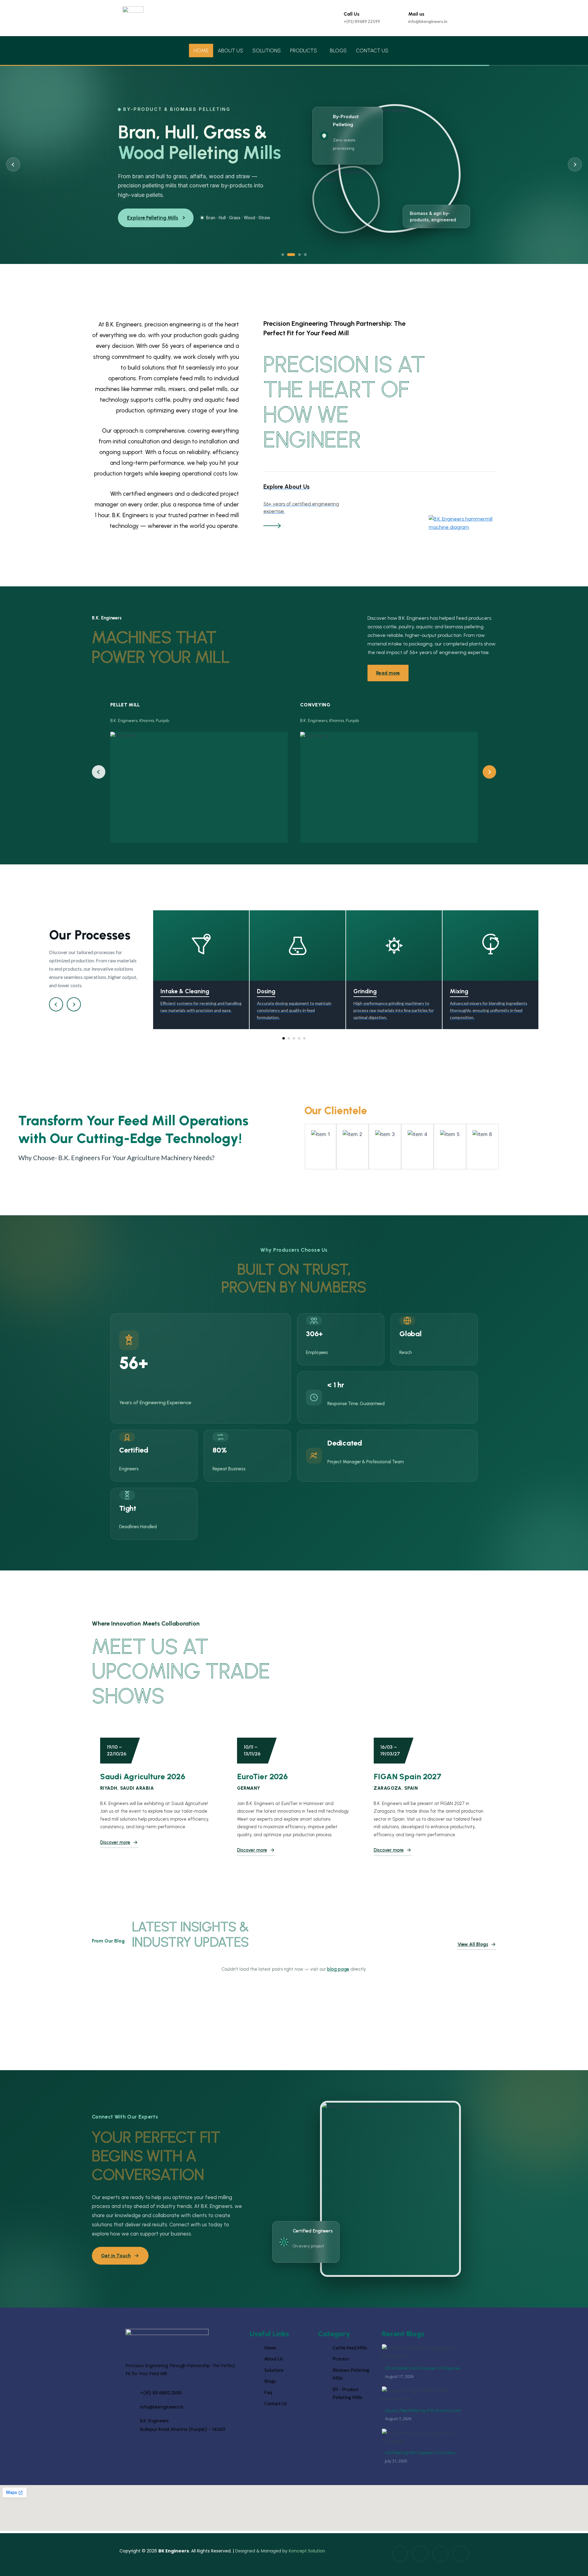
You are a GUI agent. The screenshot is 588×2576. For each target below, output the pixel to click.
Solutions (267, 51)
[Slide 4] (305, 263)
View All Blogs (473, 1952)
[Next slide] (575, 168)
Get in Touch (116, 2264)
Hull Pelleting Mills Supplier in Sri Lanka (420, 2461)
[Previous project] (99, 780)
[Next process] (74, 1012)
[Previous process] (56, 1012)
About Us (230, 51)
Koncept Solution (307, 2559)
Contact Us (372, 51)
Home (201, 51)
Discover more (115, 1850)
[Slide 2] (289, 263)
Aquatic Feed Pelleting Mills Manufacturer (423, 2418)
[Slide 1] (283, 263)
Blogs (338, 51)
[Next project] (489, 780)
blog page (338, 1977)
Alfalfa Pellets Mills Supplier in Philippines (422, 2376)
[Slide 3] (297, 263)
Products (303, 51)
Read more (388, 681)
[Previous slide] (13, 168)
